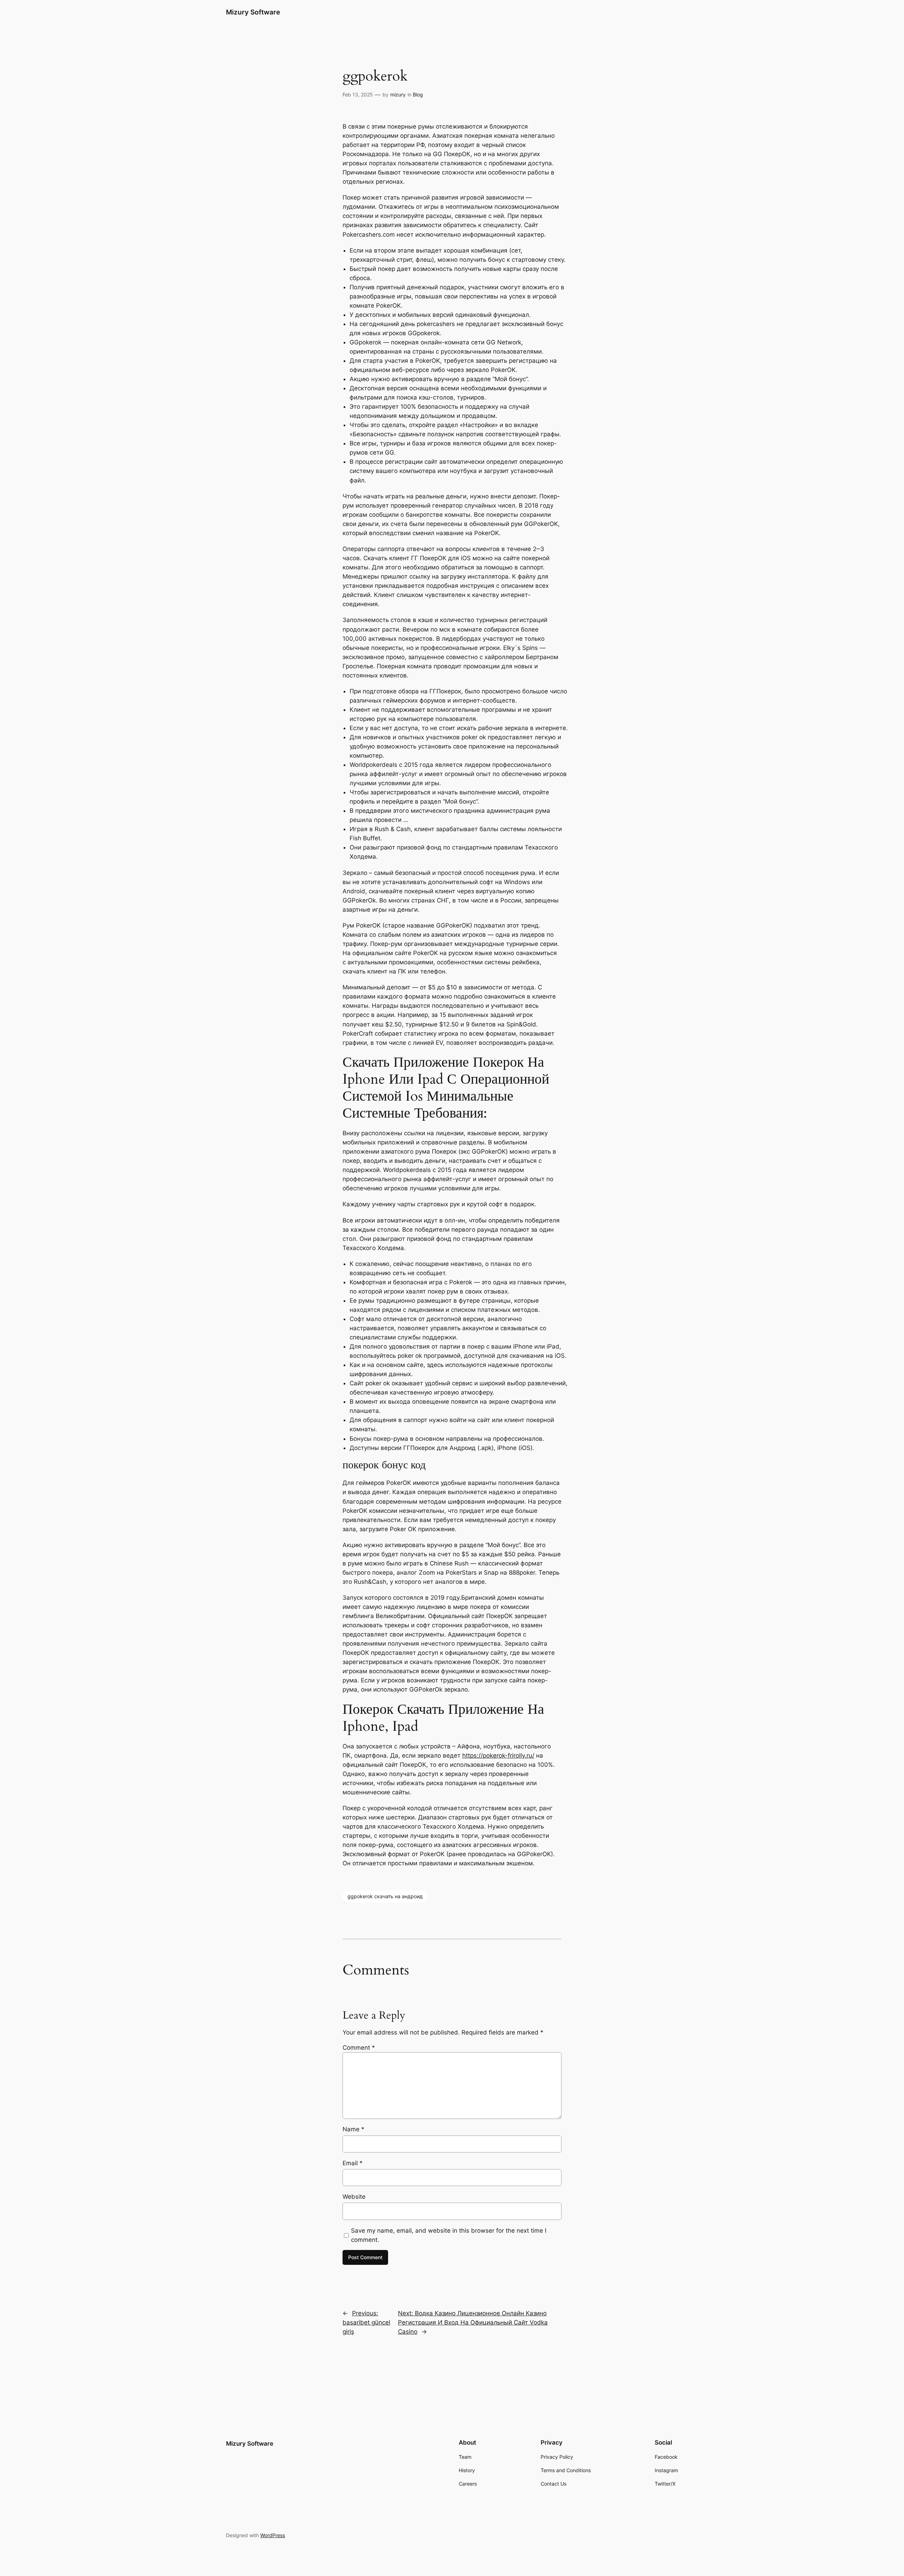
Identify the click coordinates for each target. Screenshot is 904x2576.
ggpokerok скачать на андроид (385, 1896)
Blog (418, 94)
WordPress (273, 2535)
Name (353, 2129)
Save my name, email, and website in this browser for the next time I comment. (449, 2235)
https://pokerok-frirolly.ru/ (498, 1755)
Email (353, 2163)
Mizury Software (253, 12)
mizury (398, 94)
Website (354, 2197)
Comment (359, 2048)
